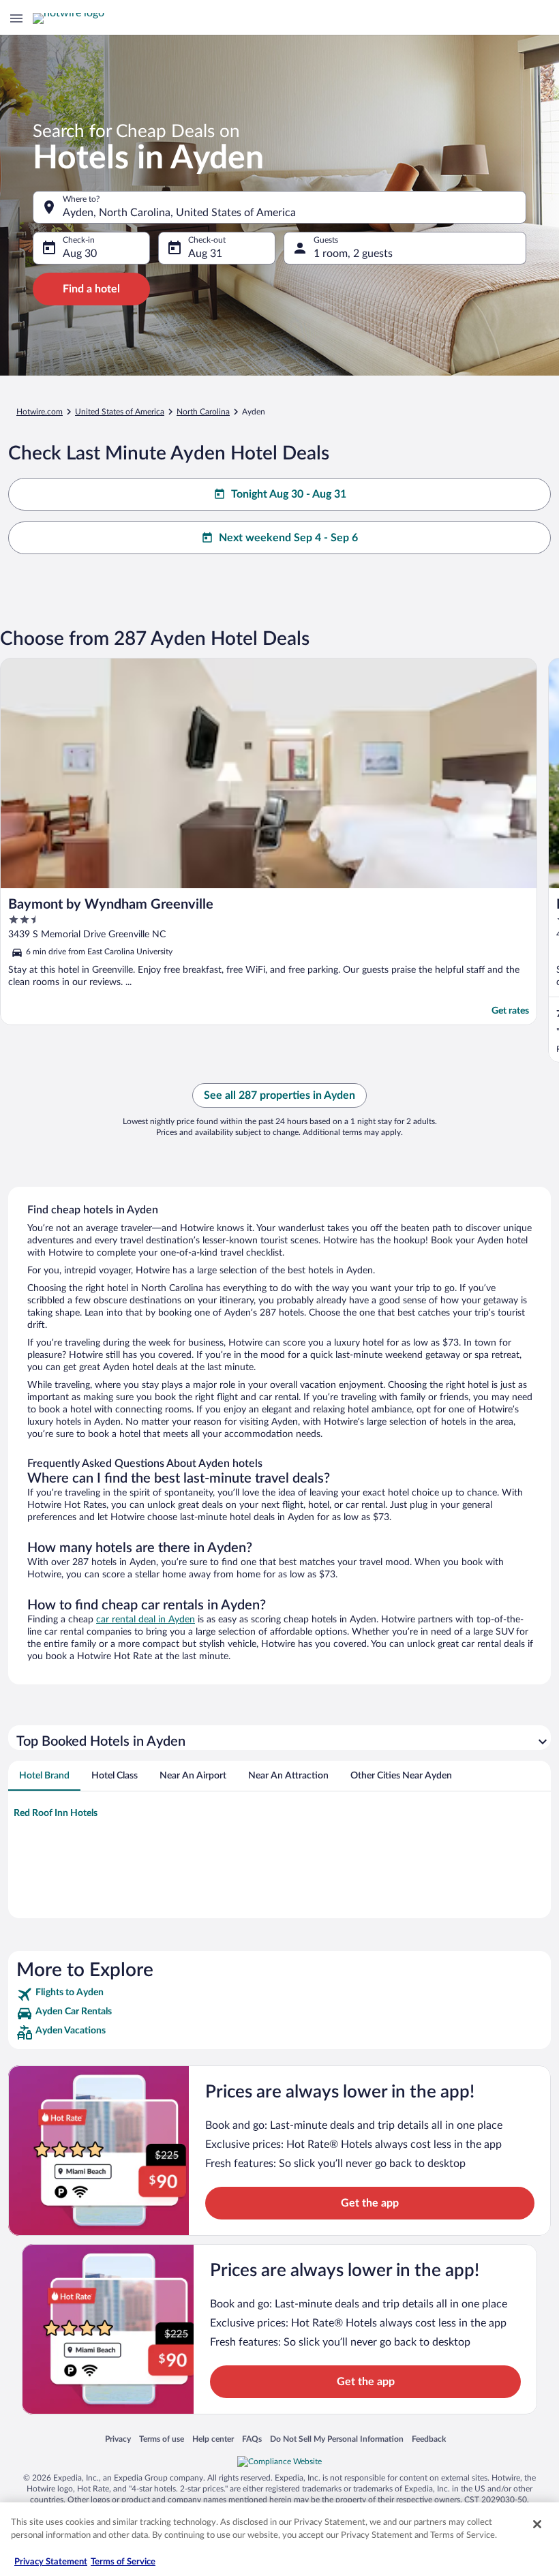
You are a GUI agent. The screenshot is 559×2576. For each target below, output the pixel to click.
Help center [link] (213, 2439)
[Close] (537, 2524)
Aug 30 (80, 254)
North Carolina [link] (203, 412)
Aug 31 (205, 254)
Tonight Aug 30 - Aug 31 (289, 494)
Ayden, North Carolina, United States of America (179, 213)
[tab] (44, 1776)
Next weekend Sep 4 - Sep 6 (288, 538)
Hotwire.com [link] (40, 412)
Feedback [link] (429, 2439)
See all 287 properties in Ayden (279, 1095)
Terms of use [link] (162, 2439)
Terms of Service (123, 2562)
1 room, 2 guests (353, 254)
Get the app (370, 2203)
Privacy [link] (118, 2439)
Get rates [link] (510, 1011)
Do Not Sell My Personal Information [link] (337, 2439)
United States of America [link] (120, 412)
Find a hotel (91, 289)
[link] (279, 1995)
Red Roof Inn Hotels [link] (56, 1813)
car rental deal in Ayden (146, 1620)
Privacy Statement (51, 2562)
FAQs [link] (252, 2439)
